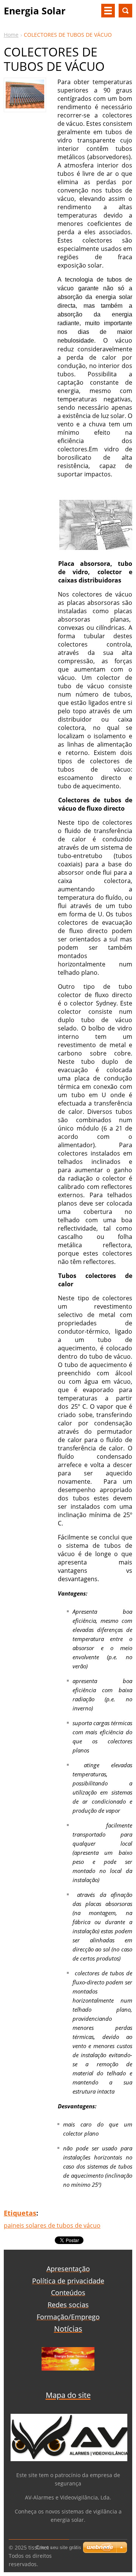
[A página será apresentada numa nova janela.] (25, 106)
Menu (108, 11)
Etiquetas (20, 2213)
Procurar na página (125, 11)
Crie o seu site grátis (59, 2547)
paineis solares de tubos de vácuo (52, 2225)
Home (11, 35)
